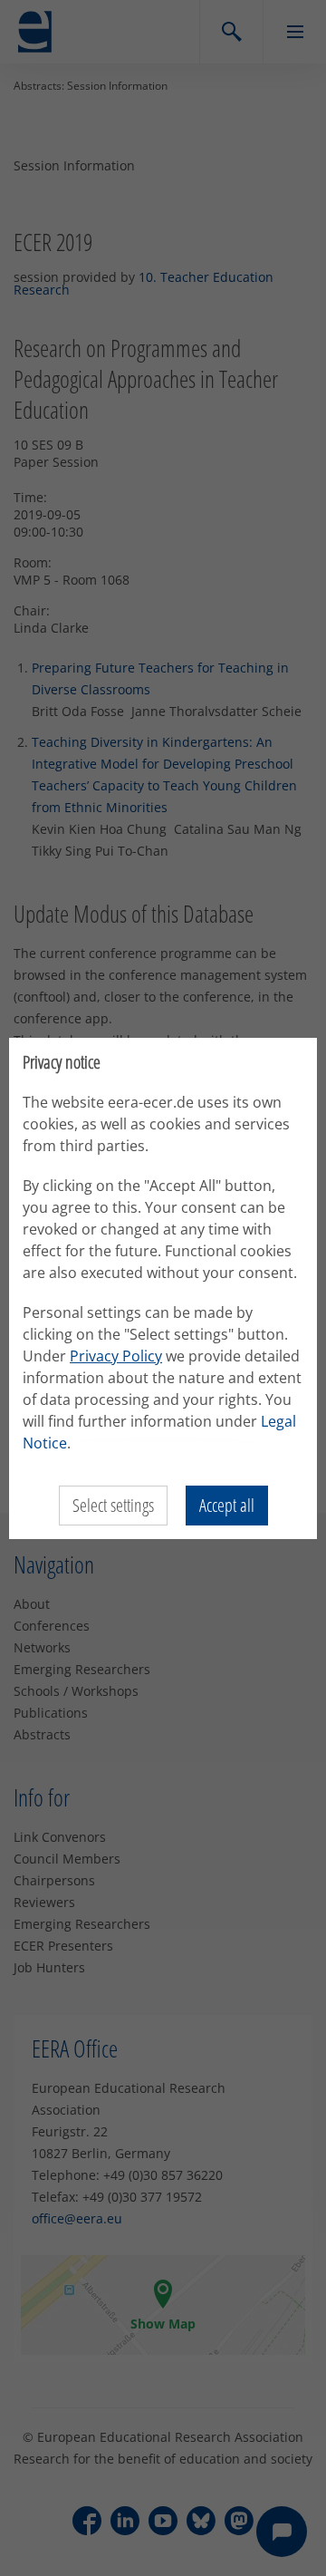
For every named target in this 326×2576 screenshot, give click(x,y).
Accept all (227, 1505)
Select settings (113, 1505)
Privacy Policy (116, 1356)
